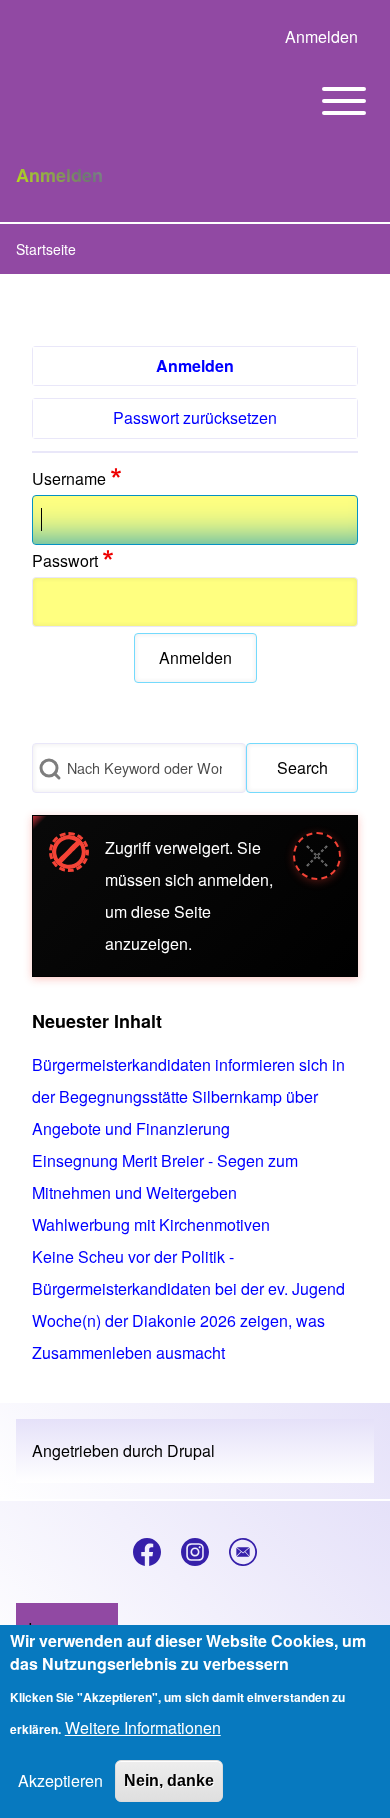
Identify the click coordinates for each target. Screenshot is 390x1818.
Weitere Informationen (143, 1727)
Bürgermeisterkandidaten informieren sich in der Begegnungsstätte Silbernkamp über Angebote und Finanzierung (188, 1096)
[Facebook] (147, 1552)
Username (69, 478)
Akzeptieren (60, 1780)
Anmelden (195, 365)
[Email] (243, 1552)
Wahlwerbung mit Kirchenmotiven (151, 1224)
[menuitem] (321, 37)
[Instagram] (195, 1552)
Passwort (65, 560)
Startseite (46, 249)
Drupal (191, 1450)
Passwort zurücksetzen (195, 417)
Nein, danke (169, 1780)
